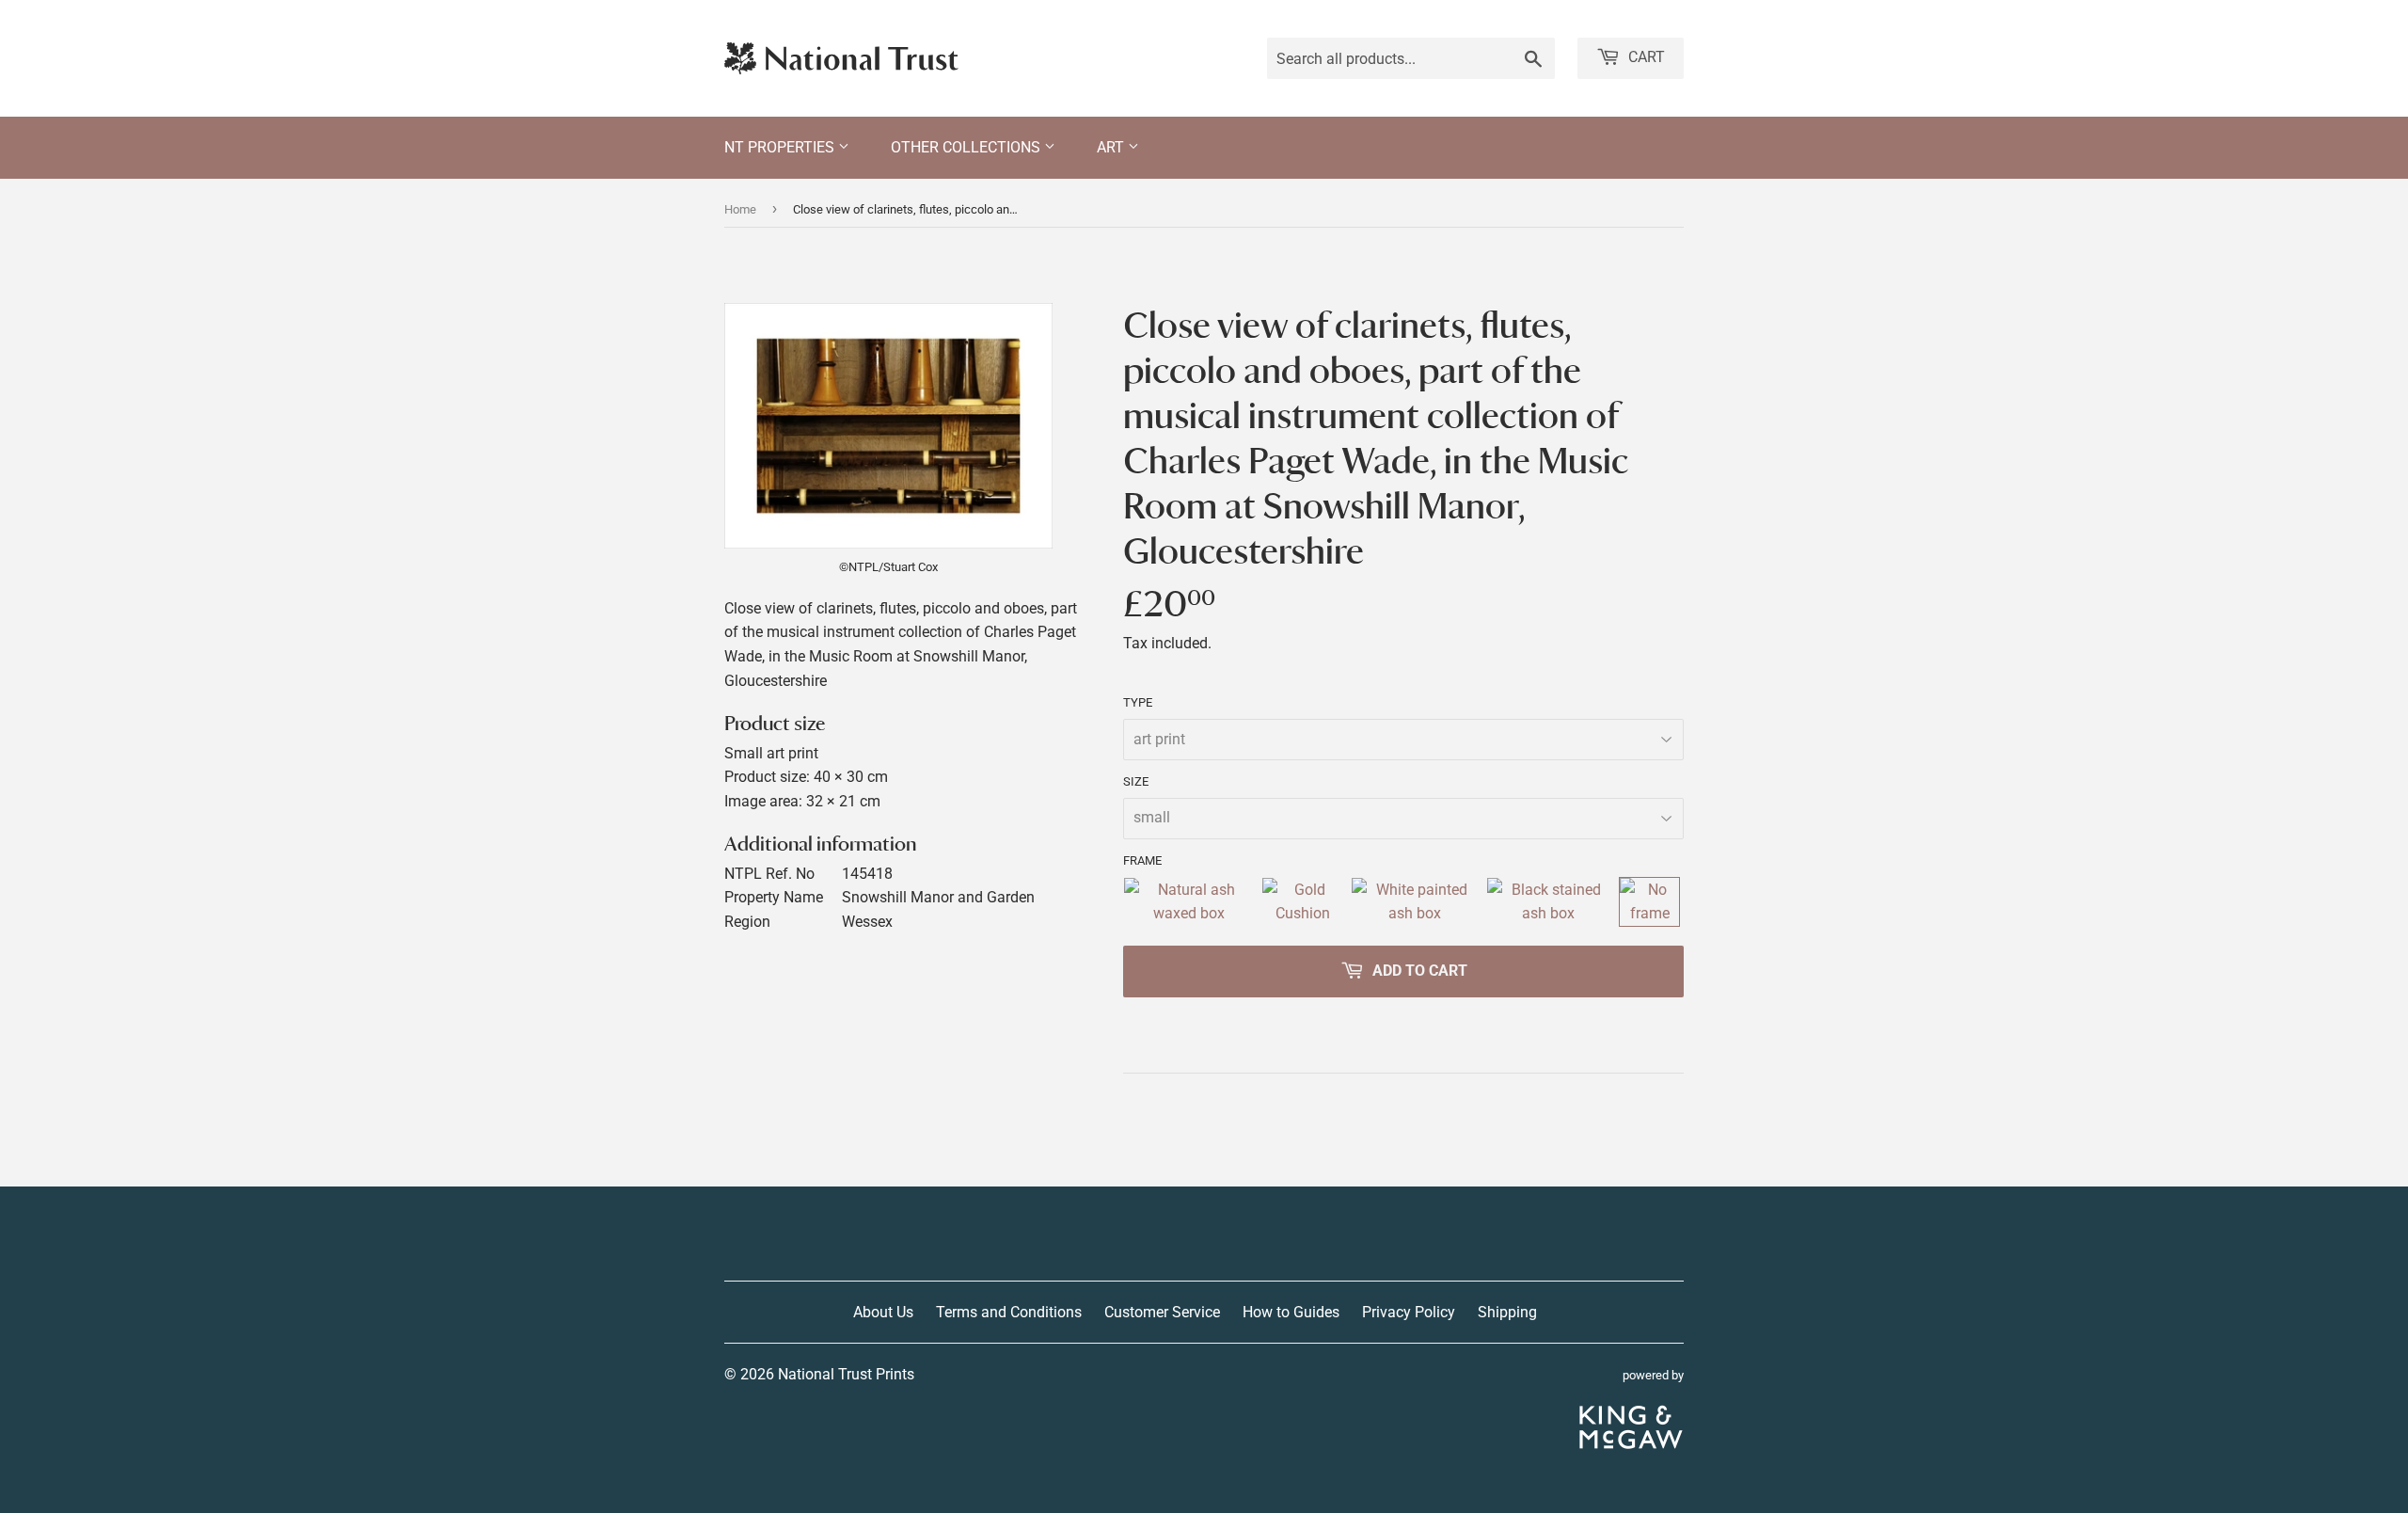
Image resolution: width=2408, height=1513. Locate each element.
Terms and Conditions (1009, 1312)
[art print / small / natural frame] (1188, 902)
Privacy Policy (1409, 1312)
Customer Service (1162, 1312)
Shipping (1507, 1312)
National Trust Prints (846, 1374)
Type (1138, 702)
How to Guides (1291, 1312)
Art (1112, 147)
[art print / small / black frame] (1549, 902)
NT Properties (781, 147)
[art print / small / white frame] (1414, 902)
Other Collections (967, 147)
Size (1136, 781)
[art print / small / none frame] (1649, 902)
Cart (1645, 57)
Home (740, 209)
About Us (883, 1312)
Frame (1142, 860)
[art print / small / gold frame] (1302, 902)
